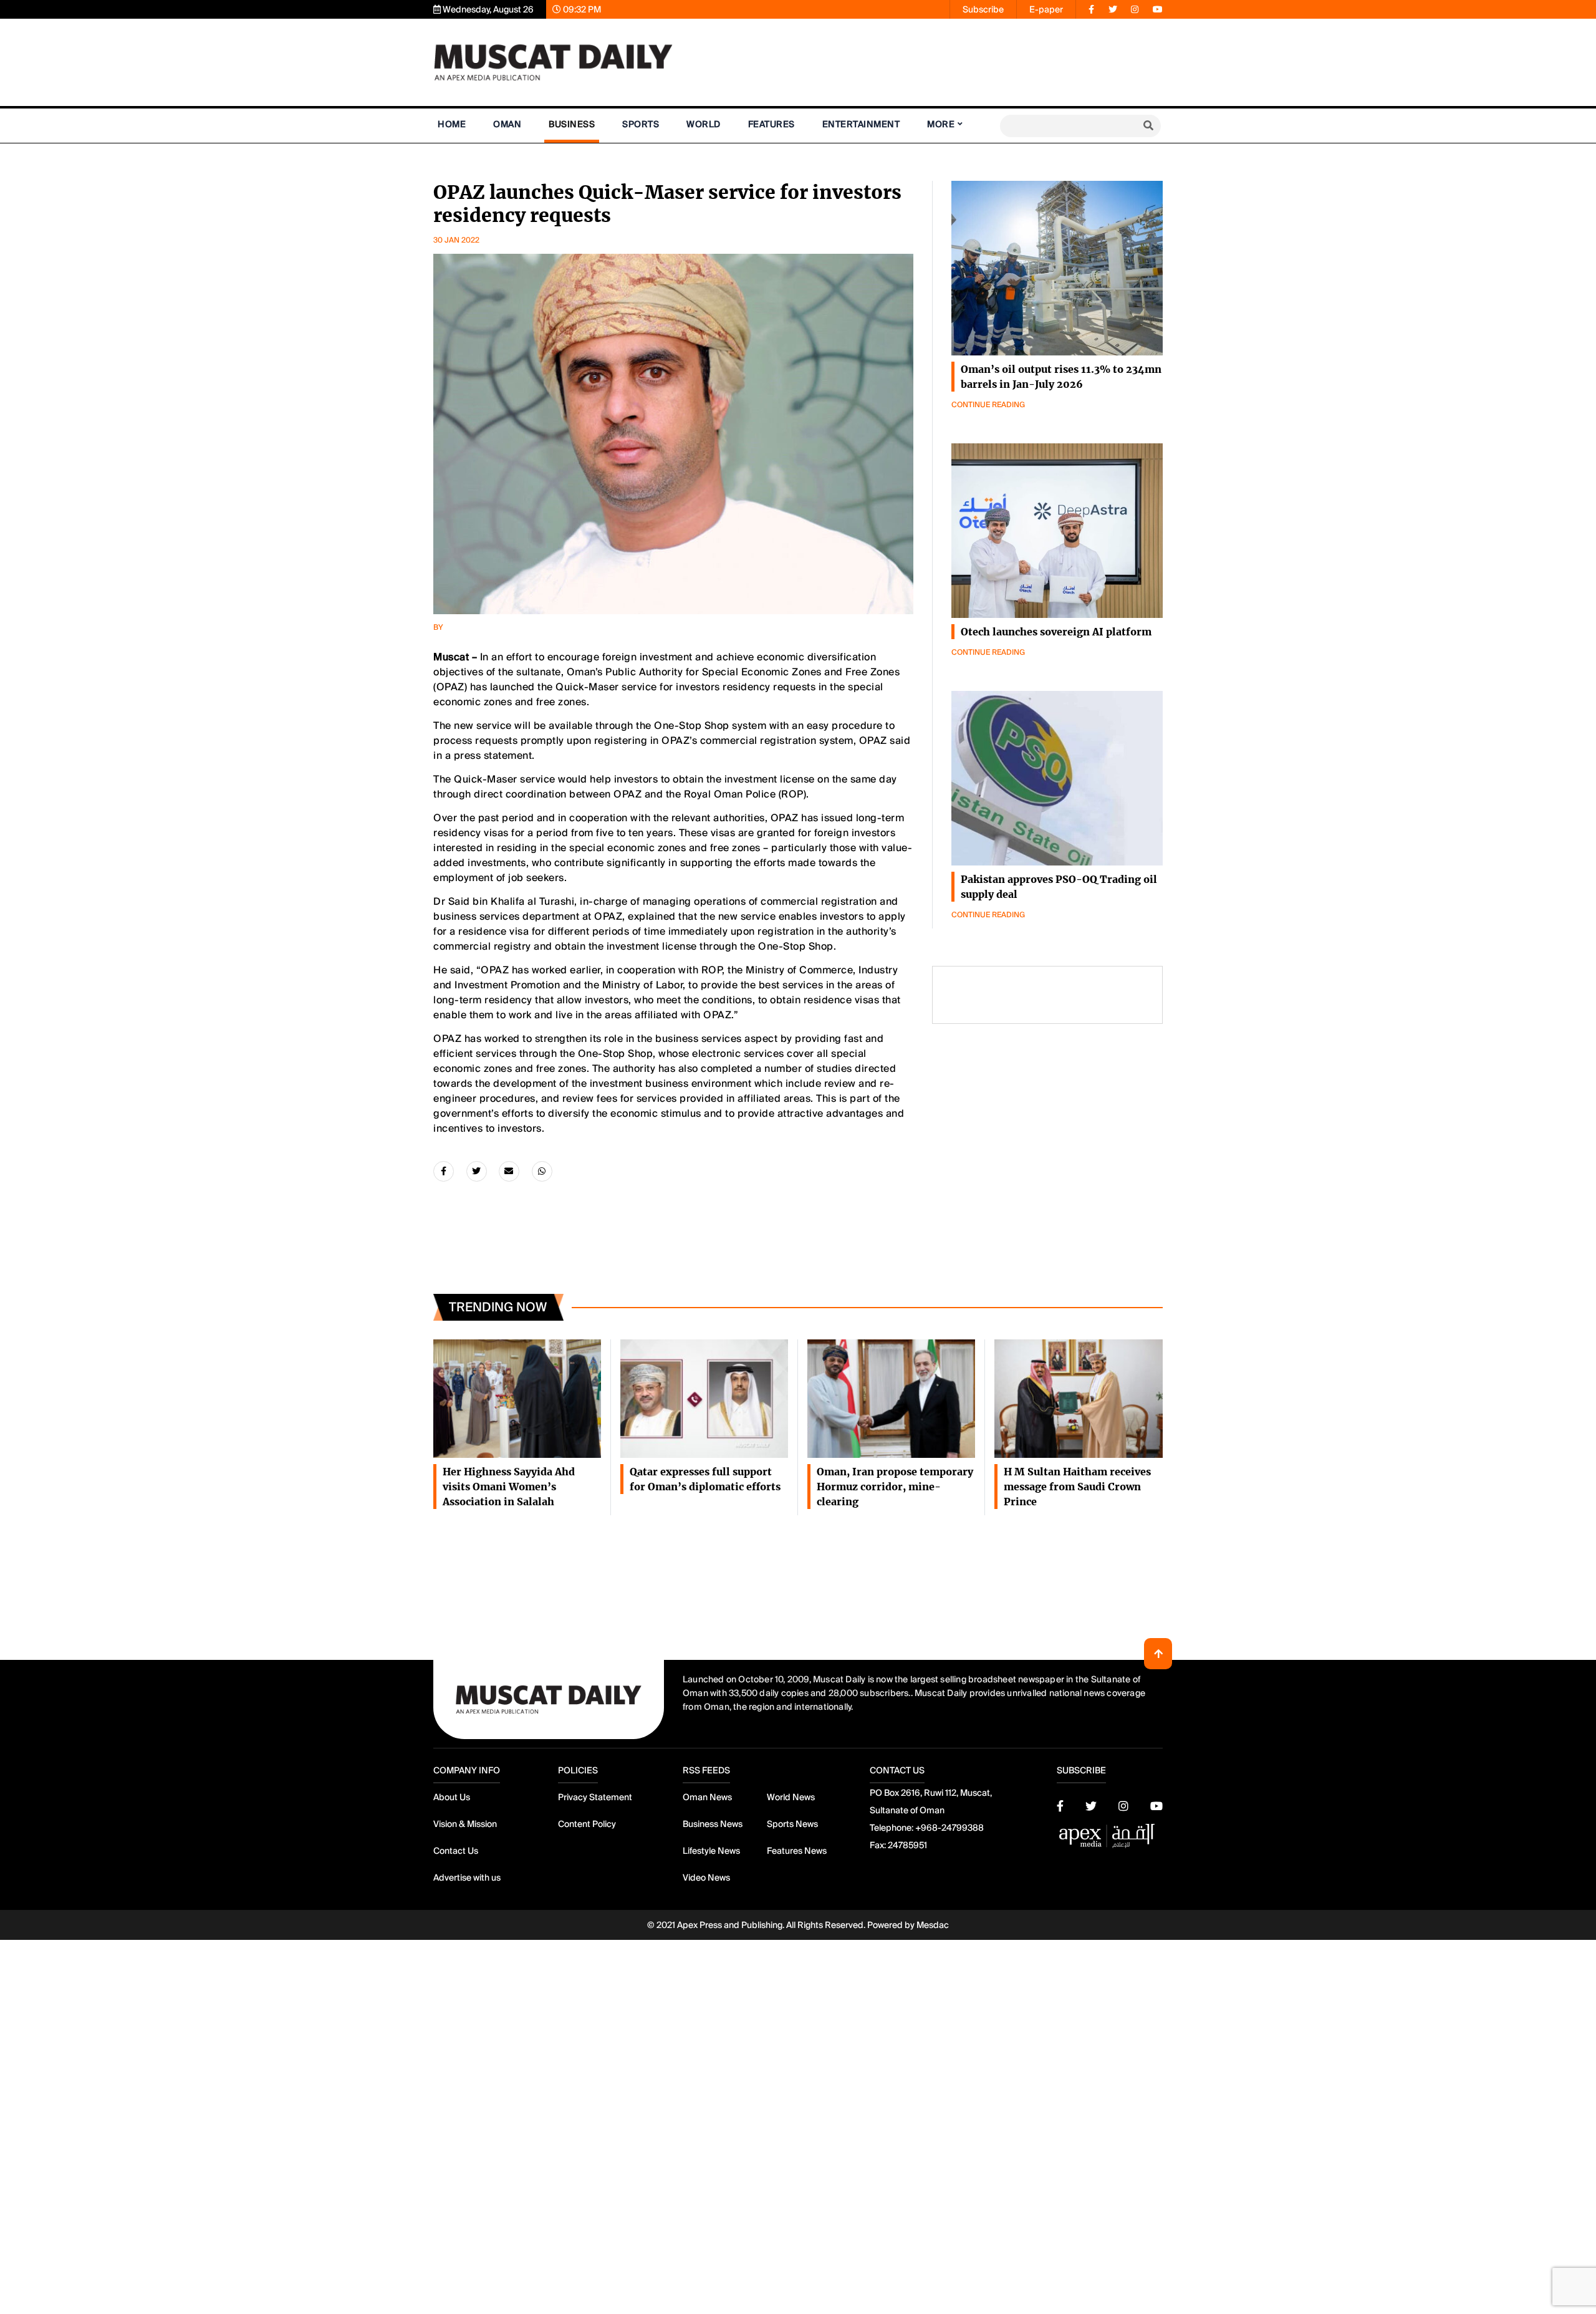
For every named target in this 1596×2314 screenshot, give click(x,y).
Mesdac (933, 1925)
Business (572, 124)
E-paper (1046, 9)
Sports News (792, 1824)
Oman (507, 124)
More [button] (941, 124)
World (704, 124)
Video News (706, 1878)
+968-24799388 (949, 1828)
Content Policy (587, 1824)
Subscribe (983, 9)
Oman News (707, 1797)
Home (452, 124)
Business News (713, 1824)
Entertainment (861, 124)
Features (772, 124)
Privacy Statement (595, 1797)
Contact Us (456, 1851)
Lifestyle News (711, 1851)
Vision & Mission (465, 1824)
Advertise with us (467, 1878)
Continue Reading (988, 405)
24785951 (907, 1845)
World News (791, 1797)
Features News (797, 1851)
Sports (641, 124)
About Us (452, 1797)
